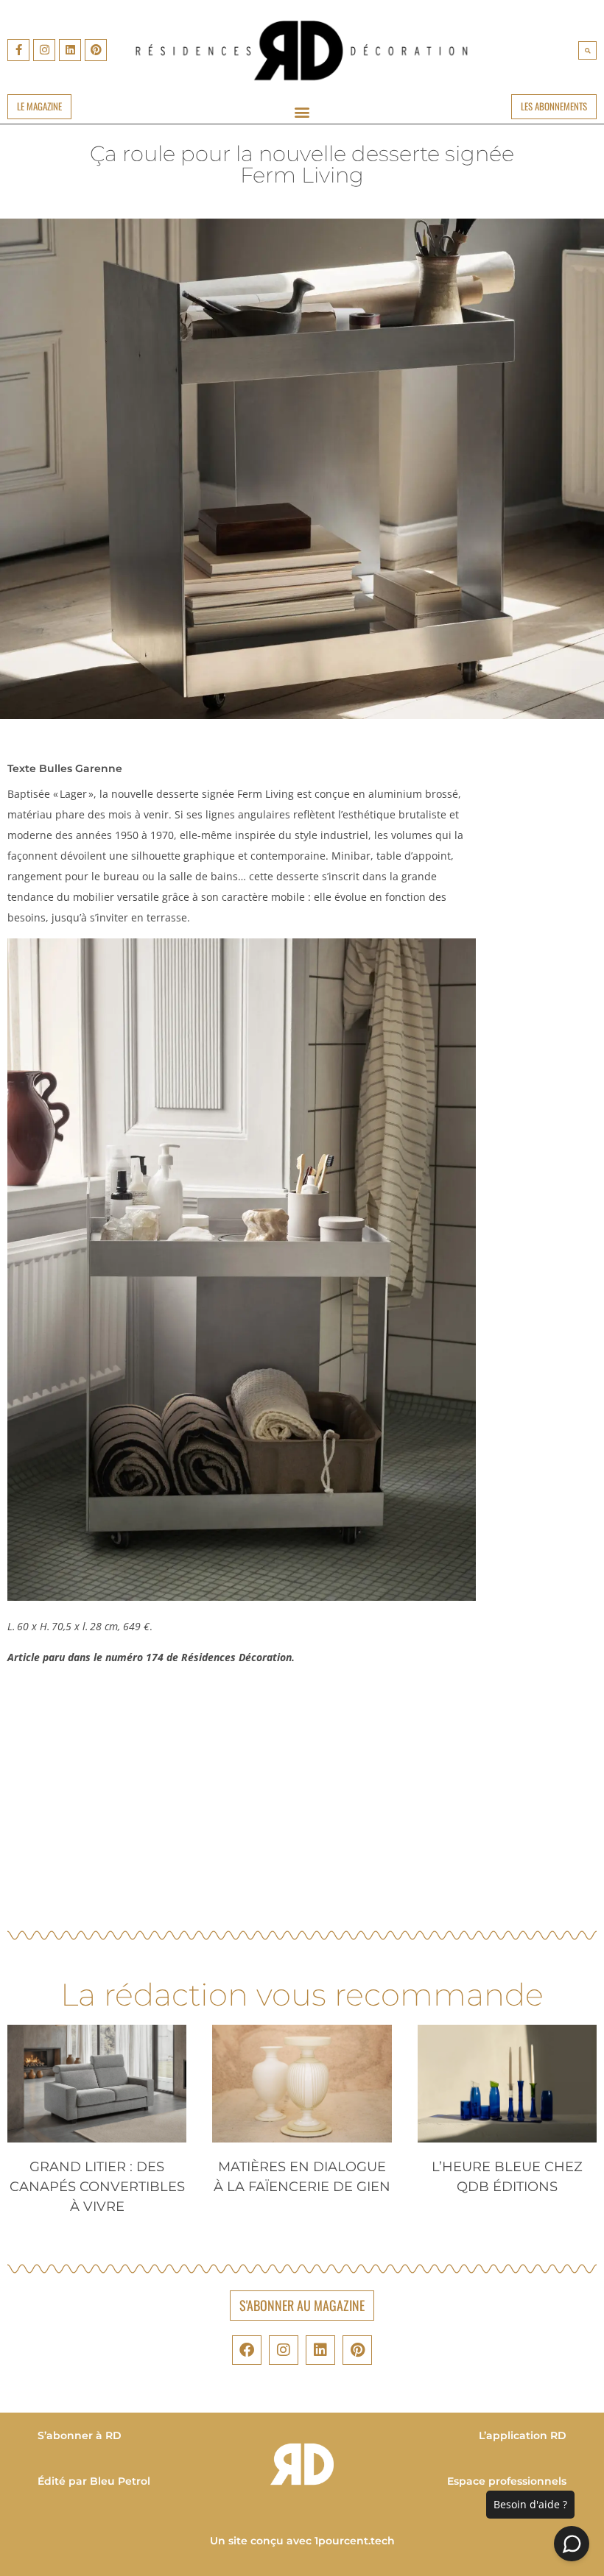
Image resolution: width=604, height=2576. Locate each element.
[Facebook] (247, 2350)
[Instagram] (44, 50)
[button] (587, 50)
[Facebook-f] (18, 50)
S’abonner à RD (80, 2435)
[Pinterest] (96, 50)
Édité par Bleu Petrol (94, 2481)
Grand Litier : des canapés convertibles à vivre (97, 2187)
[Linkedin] (70, 50)
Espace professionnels (507, 2481)
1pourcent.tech (355, 2541)
